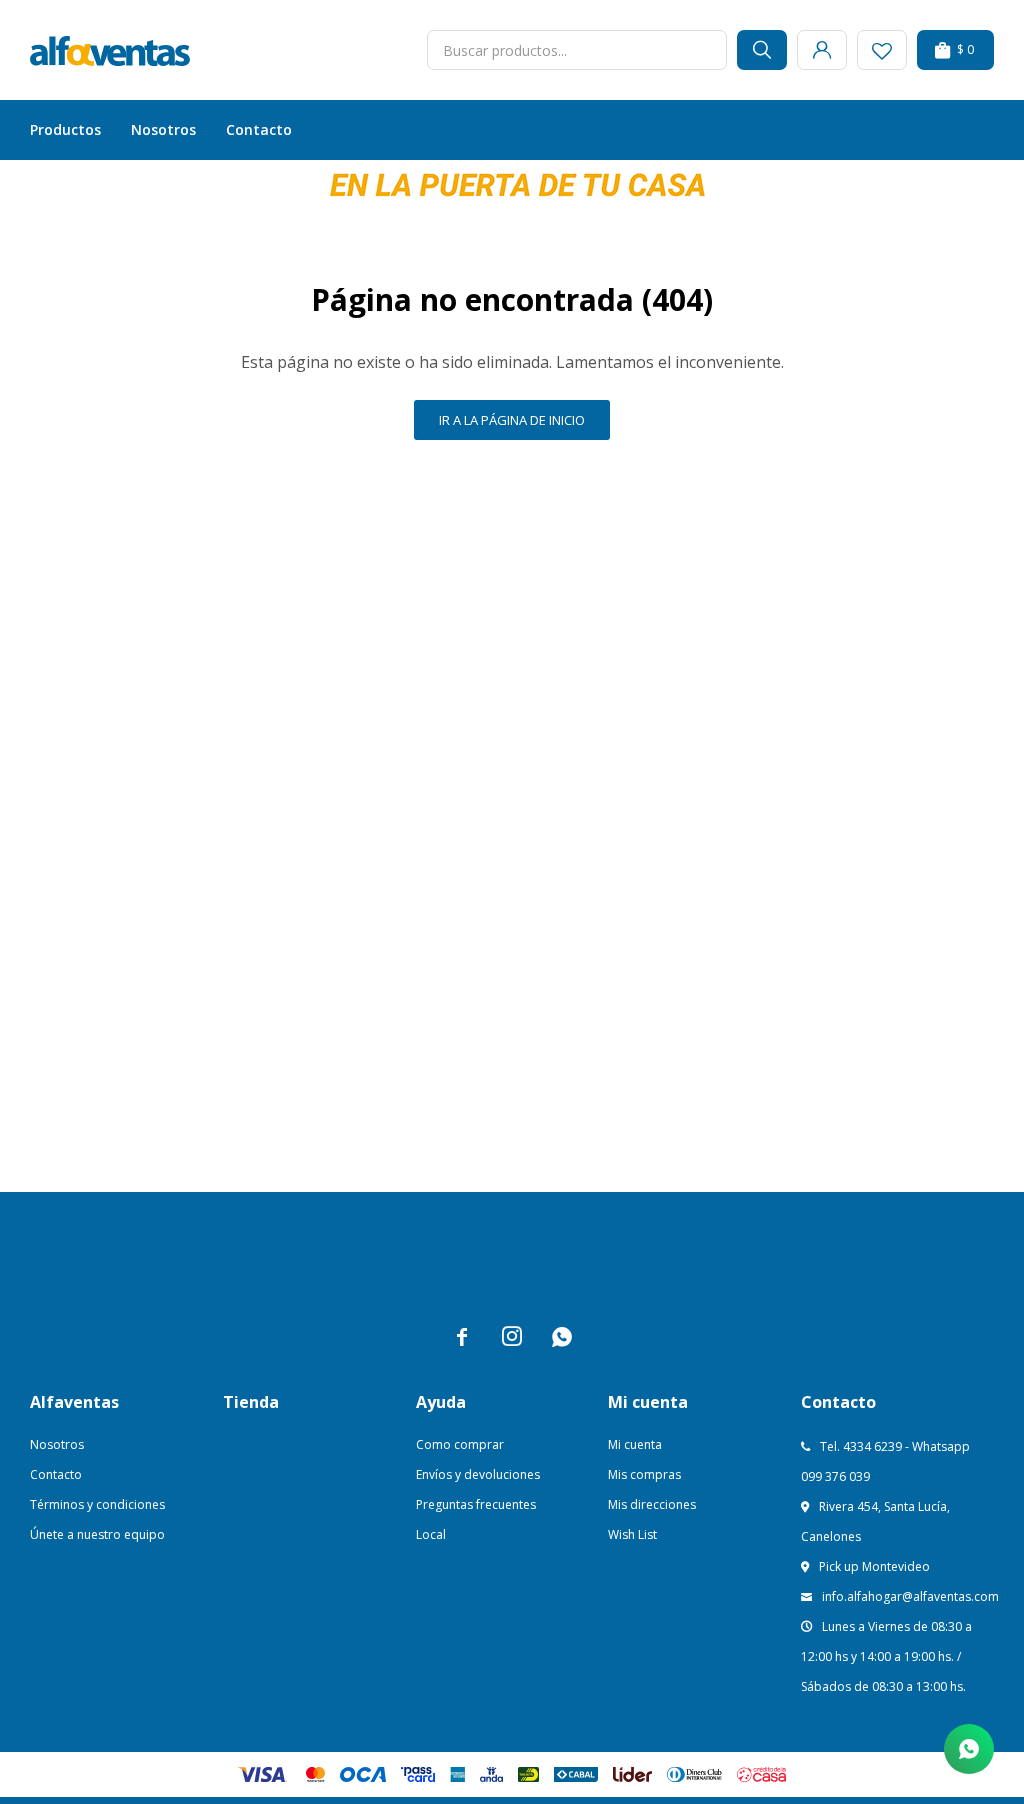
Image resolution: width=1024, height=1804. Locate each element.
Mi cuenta (635, 1444)
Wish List (632, 1534)
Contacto (259, 129)
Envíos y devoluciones (478, 1474)
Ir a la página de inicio (512, 420)
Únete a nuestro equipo (97, 1534)
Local (431, 1534)
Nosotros (163, 129)
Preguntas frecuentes (476, 1504)
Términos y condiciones (97, 1504)
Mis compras (644, 1474)
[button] (762, 50)
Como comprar (460, 1444)
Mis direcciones (652, 1504)
